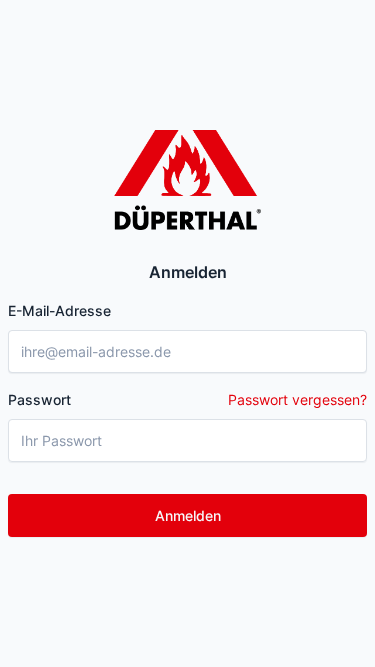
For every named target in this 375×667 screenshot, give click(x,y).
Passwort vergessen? (297, 399)
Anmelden (188, 515)
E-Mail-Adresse (59, 310)
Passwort (187, 399)
